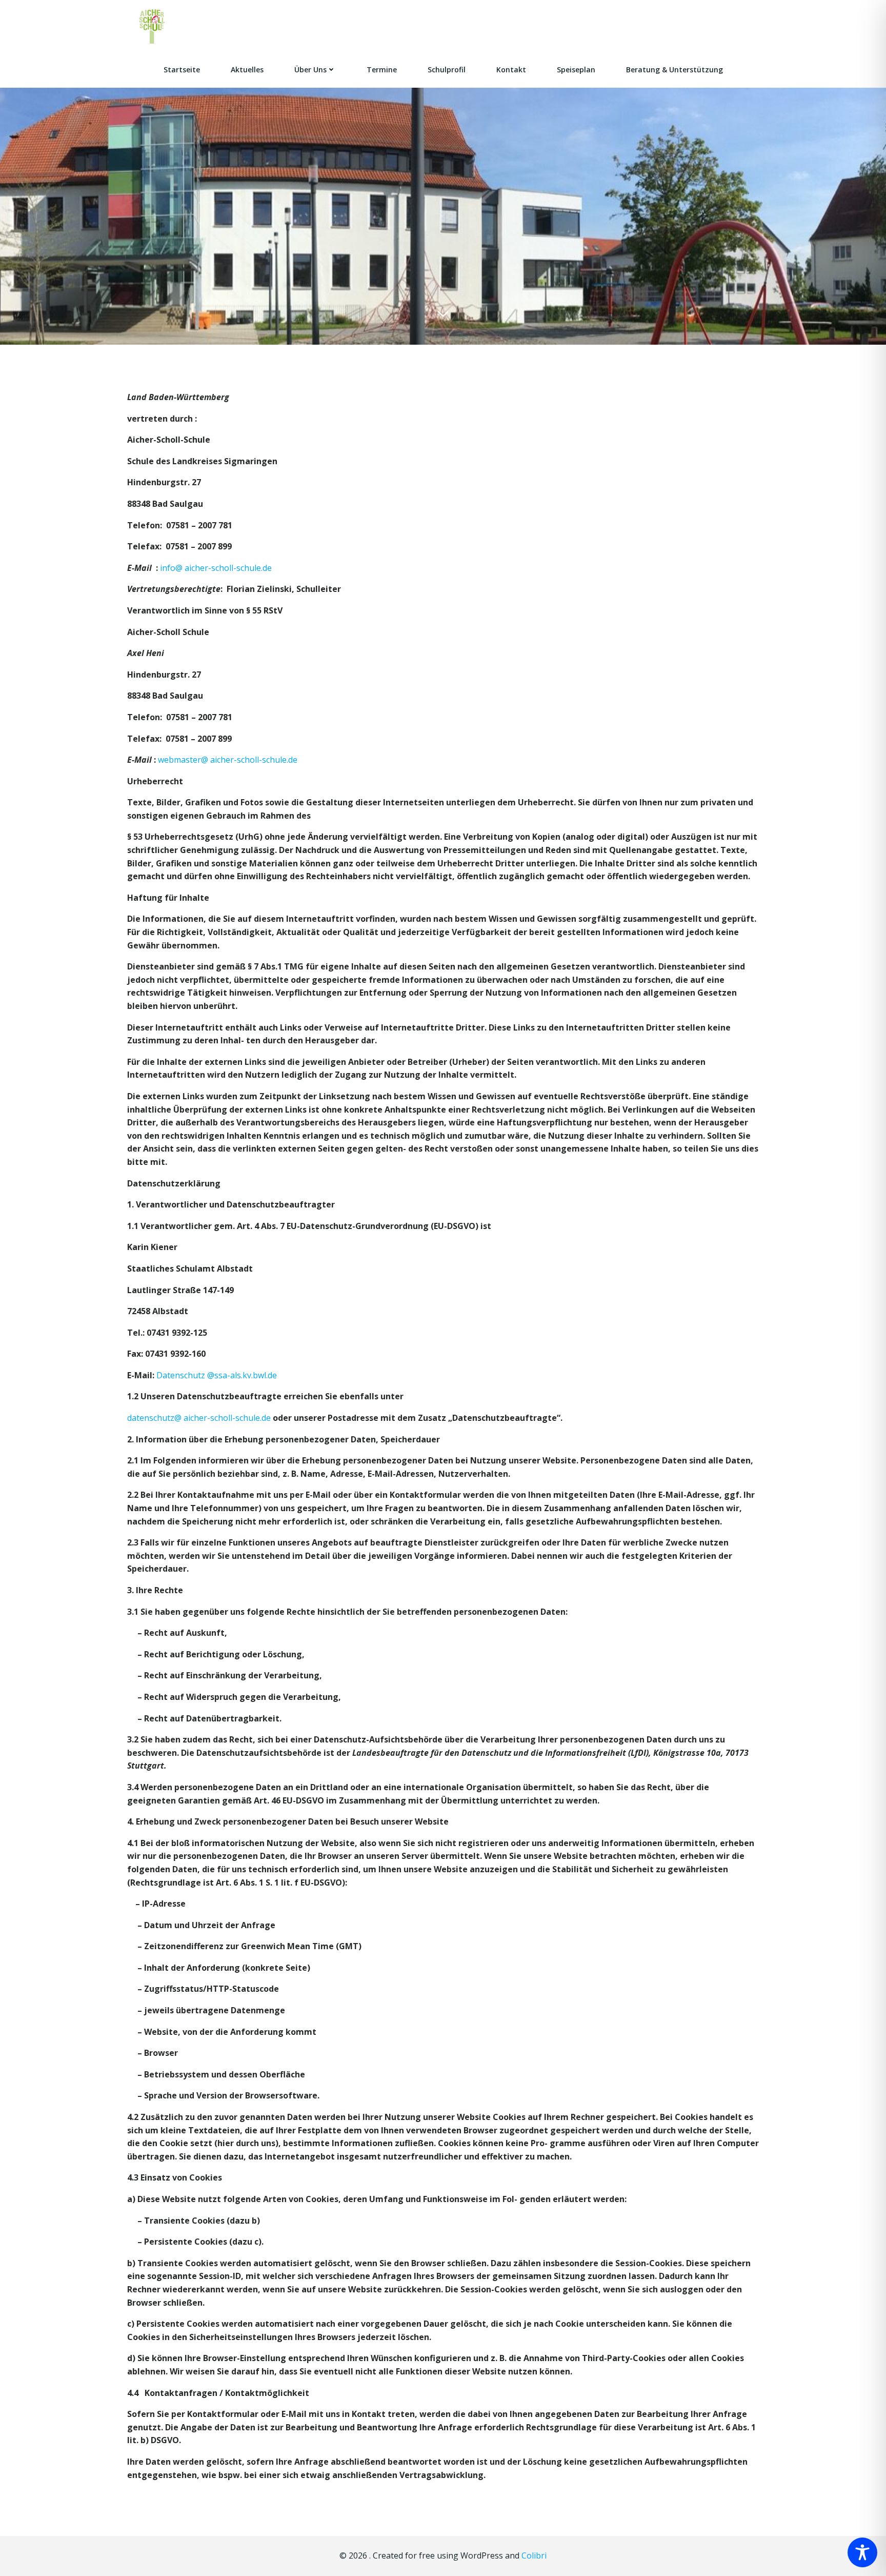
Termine (382, 70)
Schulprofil (447, 70)
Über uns (310, 70)
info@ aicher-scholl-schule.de (216, 568)
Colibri (534, 2555)
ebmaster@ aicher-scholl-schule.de (231, 760)
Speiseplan (576, 70)
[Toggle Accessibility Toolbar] (862, 2552)
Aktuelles (247, 70)
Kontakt (511, 70)
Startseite (182, 70)
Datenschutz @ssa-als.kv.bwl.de (216, 1375)
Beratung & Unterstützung (674, 70)
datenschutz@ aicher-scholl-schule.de (200, 1418)
